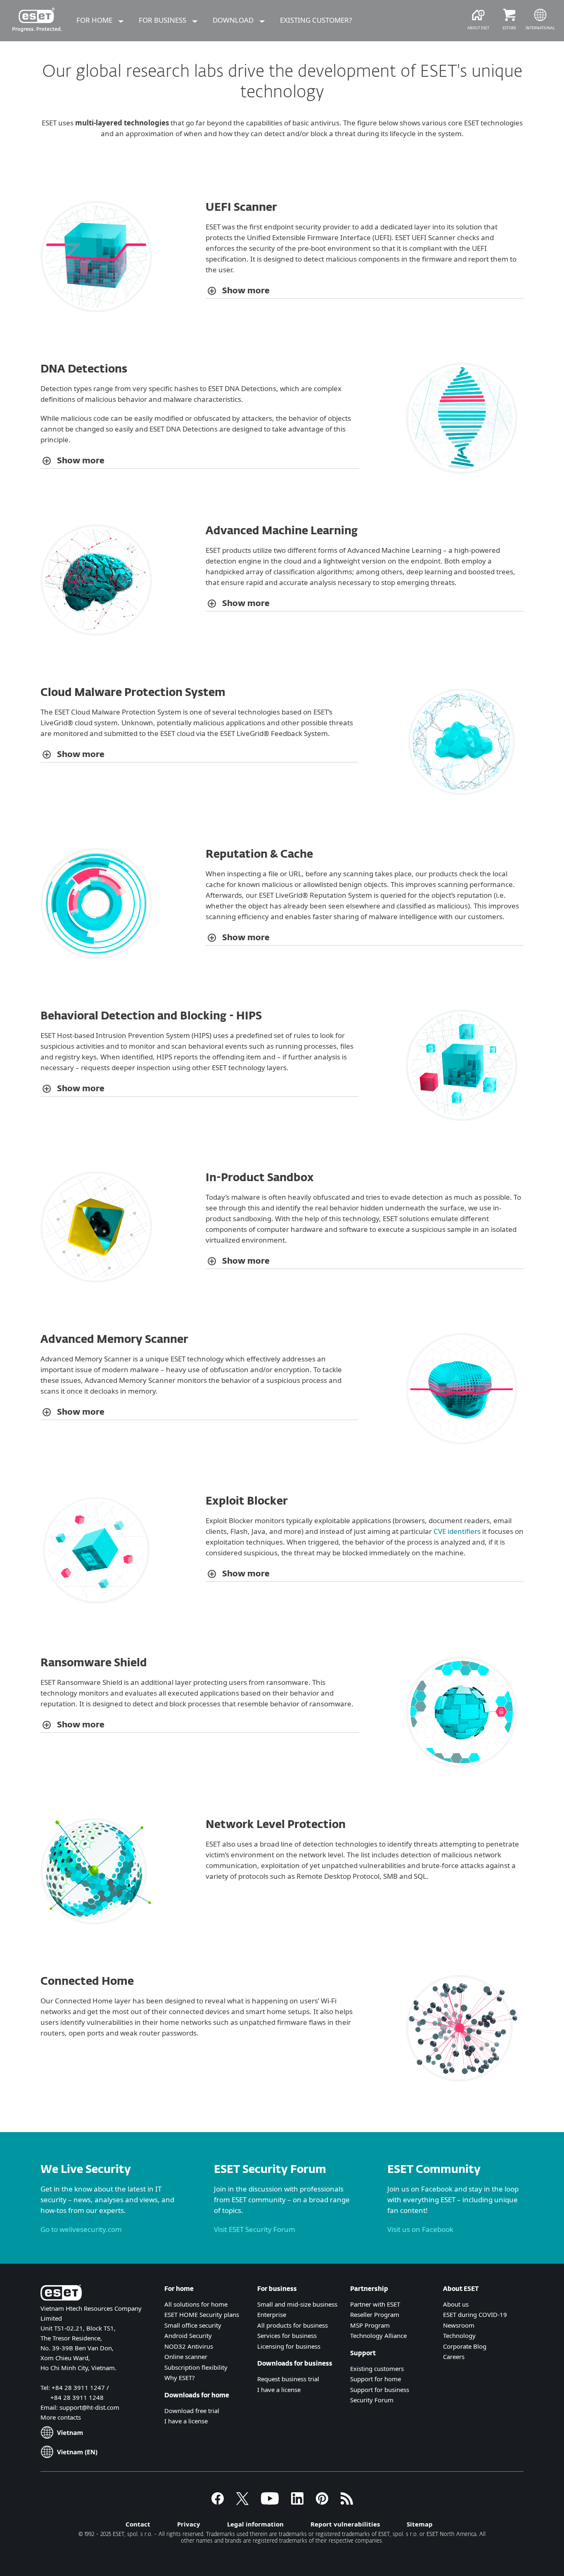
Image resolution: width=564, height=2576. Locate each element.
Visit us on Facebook (420, 2229)
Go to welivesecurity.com (81, 2229)
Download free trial (192, 2411)
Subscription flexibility (196, 2367)
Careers (454, 2357)
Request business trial (288, 2379)
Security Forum (372, 2400)
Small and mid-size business (297, 2304)
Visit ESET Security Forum (255, 2229)
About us (456, 2304)
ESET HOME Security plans (202, 2314)
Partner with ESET (375, 2304)
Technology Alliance (378, 2335)
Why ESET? (180, 2378)
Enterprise (272, 2314)
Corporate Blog (465, 2346)
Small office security (193, 2325)
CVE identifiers (457, 1531)
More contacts (61, 2417)
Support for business (380, 2390)
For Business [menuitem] (163, 20)
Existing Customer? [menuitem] (316, 20)
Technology (459, 2335)
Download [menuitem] (234, 20)
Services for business (287, 2335)
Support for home (376, 2379)
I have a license (186, 2421)
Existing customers (377, 2368)
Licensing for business (289, 2346)
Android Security (188, 2335)
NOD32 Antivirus (189, 2346)
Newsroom (459, 2325)
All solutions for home (196, 2304)
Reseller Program (375, 2314)
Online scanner (186, 2357)
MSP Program (370, 2325)
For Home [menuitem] (95, 20)
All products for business (293, 2325)
